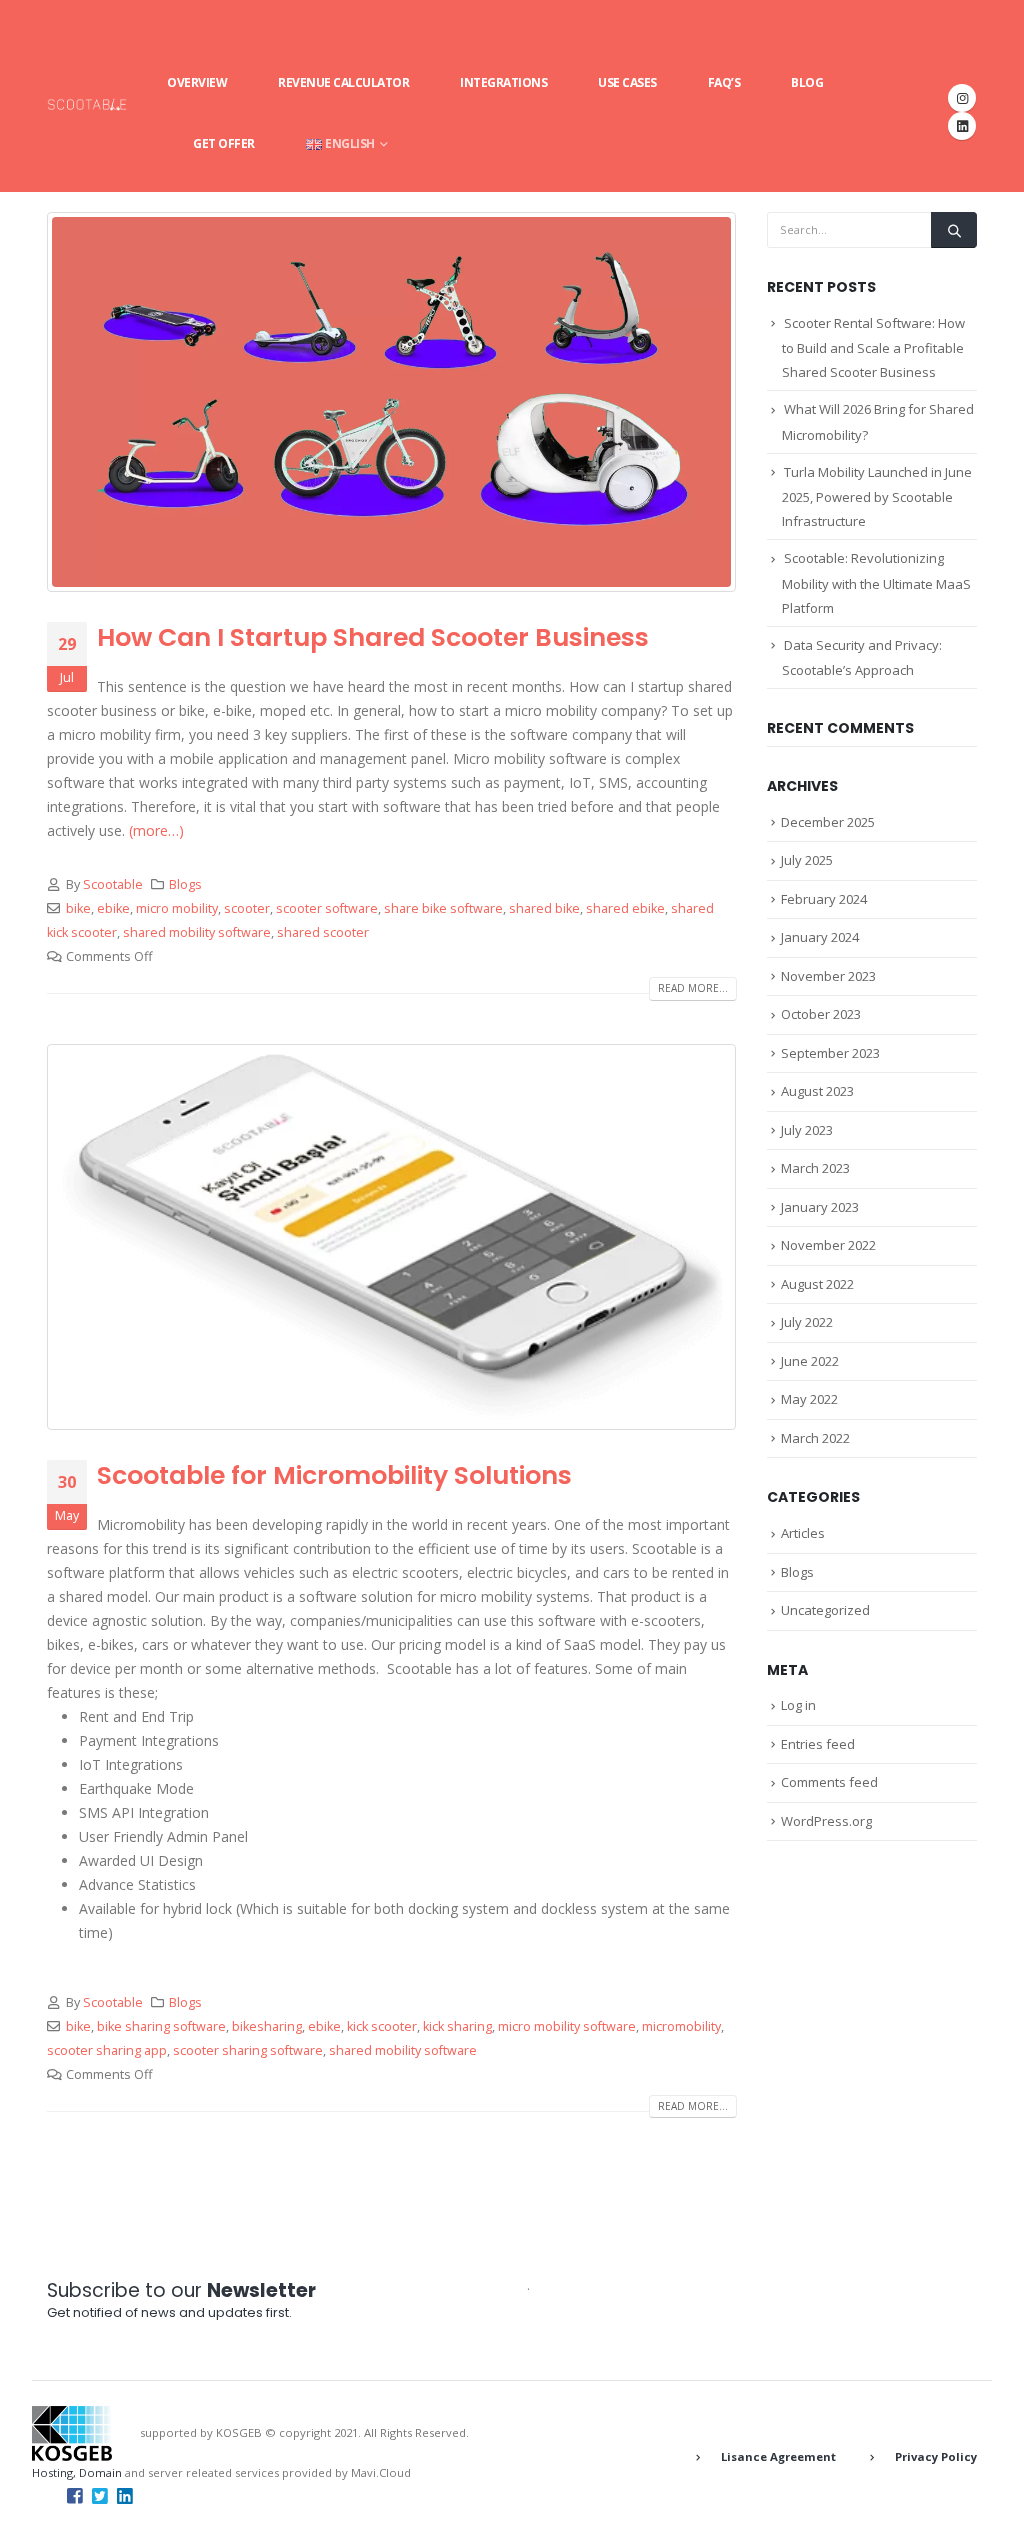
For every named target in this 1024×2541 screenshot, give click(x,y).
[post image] (392, 402)
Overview (197, 82)
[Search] (954, 230)
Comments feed (829, 1782)
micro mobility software (567, 2026)
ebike (113, 908)
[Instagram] (962, 98)
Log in (798, 1705)
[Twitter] (100, 2495)
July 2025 (807, 860)
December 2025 (828, 822)
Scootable (113, 884)
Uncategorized (825, 1610)
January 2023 (820, 1207)
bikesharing (267, 2026)
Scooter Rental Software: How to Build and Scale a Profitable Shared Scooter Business (873, 348)
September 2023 (830, 1053)
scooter (247, 908)
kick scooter (382, 2026)
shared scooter (323, 932)
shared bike (544, 908)
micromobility (681, 2026)
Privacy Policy (936, 2456)
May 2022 (809, 1399)
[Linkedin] (125, 2495)
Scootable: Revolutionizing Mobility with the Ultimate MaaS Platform (876, 583)
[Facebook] (75, 2495)
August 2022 (817, 1284)
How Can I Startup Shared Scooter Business (373, 637)
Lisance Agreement (778, 2456)
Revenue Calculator (343, 82)
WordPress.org (826, 1821)
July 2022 (807, 1322)
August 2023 (817, 1091)
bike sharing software (161, 2026)
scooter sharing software (248, 2050)
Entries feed (818, 1744)
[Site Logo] (87, 104)
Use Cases (627, 82)
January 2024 (820, 937)
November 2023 (828, 976)
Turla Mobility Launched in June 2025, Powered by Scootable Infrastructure (877, 497)
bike (78, 908)
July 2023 (807, 1130)
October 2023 (821, 1014)
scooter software (327, 908)
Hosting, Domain (77, 2472)
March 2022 (815, 1438)
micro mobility (177, 908)
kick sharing (457, 2026)
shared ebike (625, 908)
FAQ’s (724, 82)
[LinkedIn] (962, 126)
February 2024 (824, 899)
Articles (803, 1533)
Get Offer (224, 143)
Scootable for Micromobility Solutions (334, 1475)
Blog (807, 82)
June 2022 (810, 1361)
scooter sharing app (107, 2050)
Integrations (503, 82)
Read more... (693, 988)
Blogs (185, 884)
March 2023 (815, 1168)
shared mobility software (197, 932)
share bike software (443, 908)
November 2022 (828, 1245)
